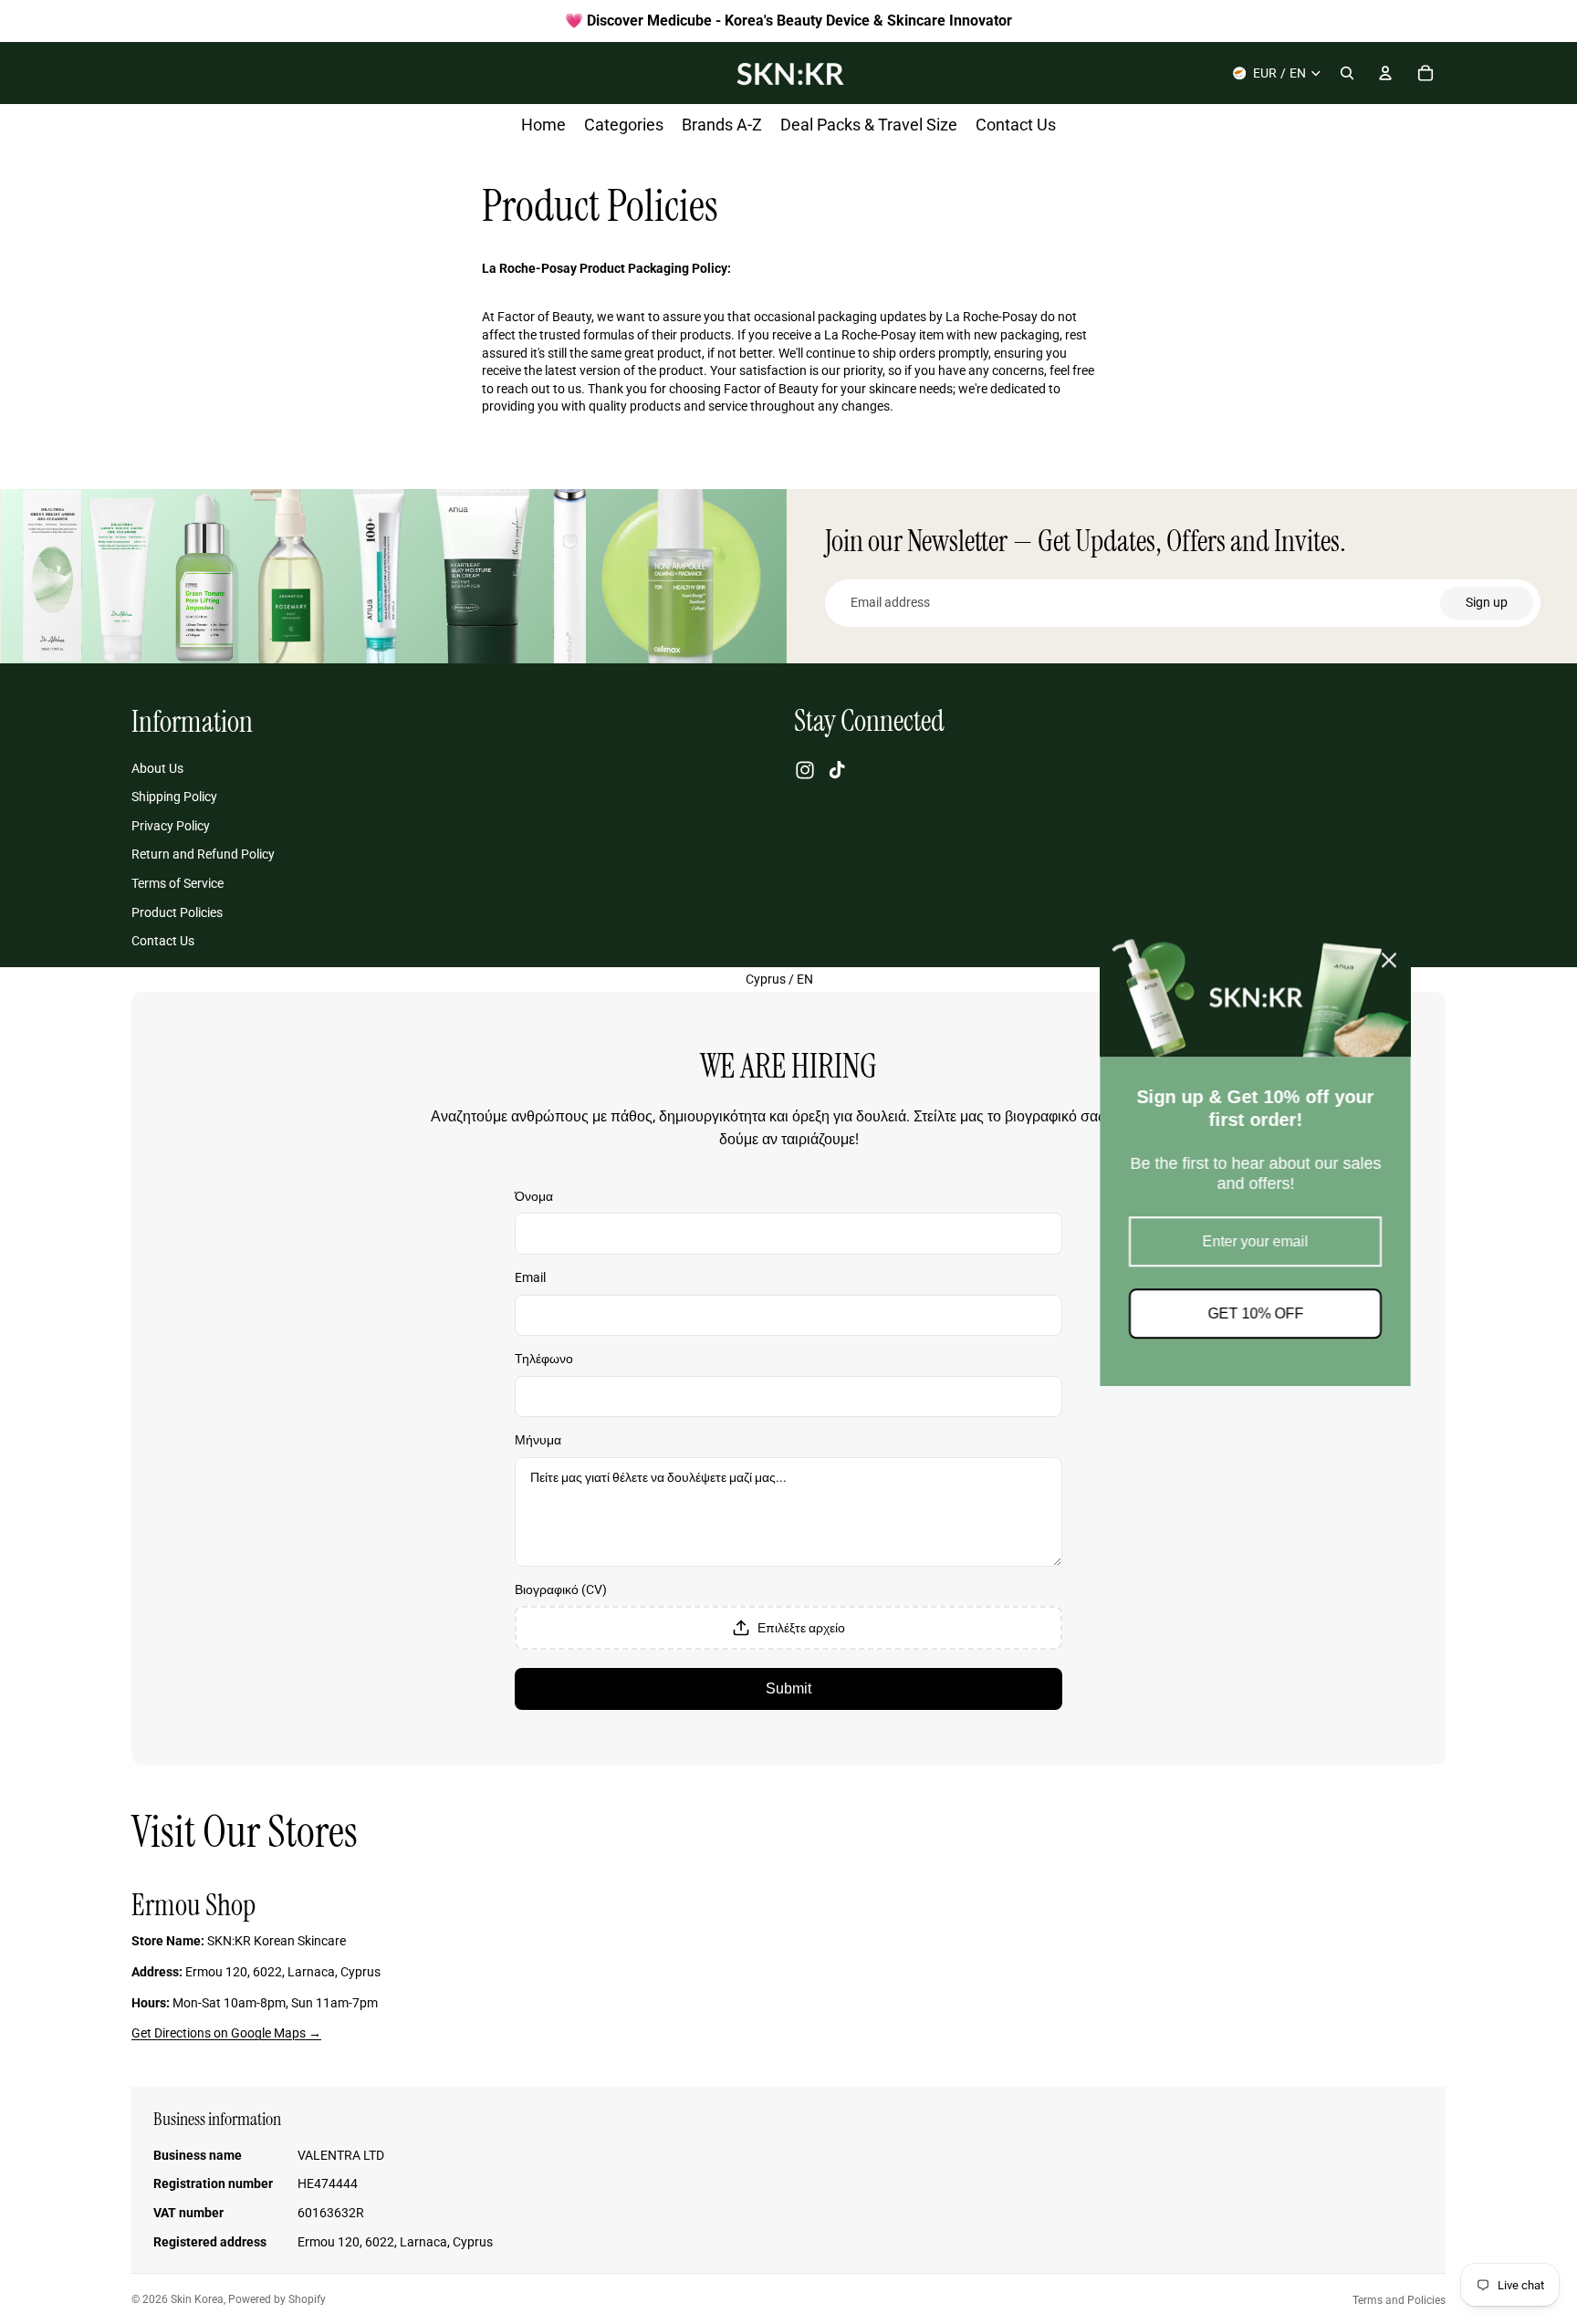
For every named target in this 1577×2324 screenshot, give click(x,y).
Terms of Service (178, 883)
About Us (157, 768)
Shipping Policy (174, 797)
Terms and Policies (1399, 2300)
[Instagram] (805, 770)
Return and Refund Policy (203, 854)
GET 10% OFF (789, 1313)
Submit (788, 1688)
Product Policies (177, 912)
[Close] (923, 960)
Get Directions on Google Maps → (226, 2033)
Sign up (1487, 602)
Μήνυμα (538, 1440)
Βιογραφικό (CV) (561, 1589)
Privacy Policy (171, 826)
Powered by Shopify (277, 2299)
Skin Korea (197, 2299)
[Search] (1347, 73)
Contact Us (163, 941)
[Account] (1385, 73)
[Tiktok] (837, 770)
